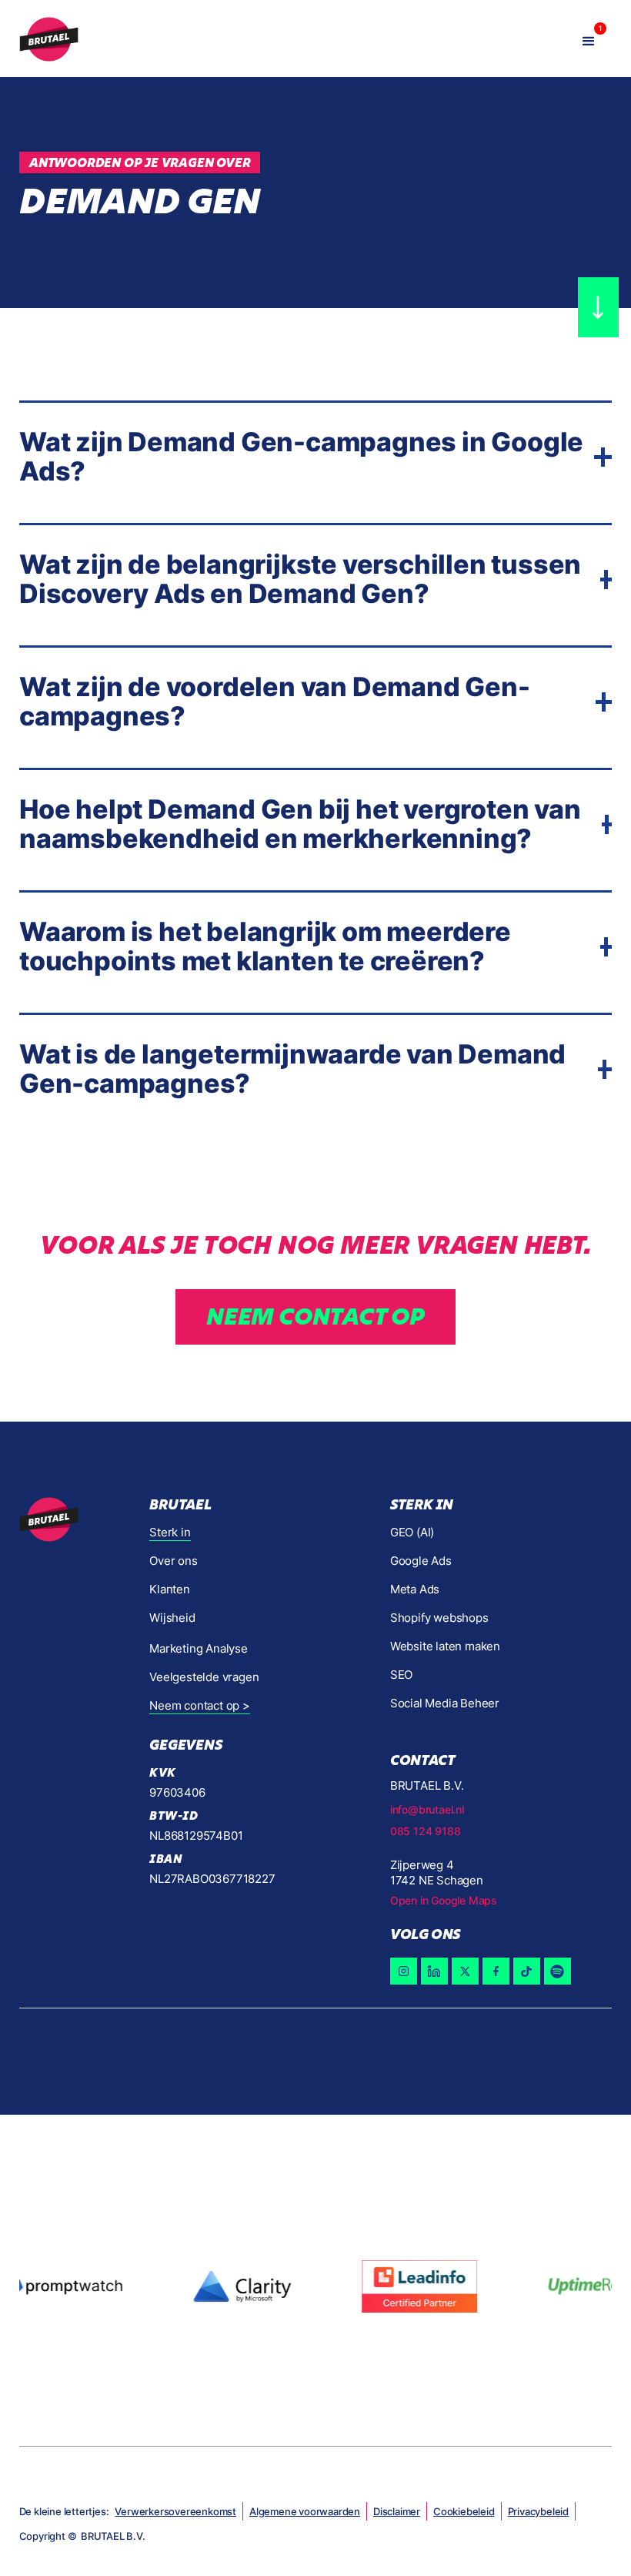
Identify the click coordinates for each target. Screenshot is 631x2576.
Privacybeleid (538, 2511)
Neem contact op (315, 1316)
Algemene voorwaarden (305, 2511)
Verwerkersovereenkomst (175, 2511)
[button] (589, 39)
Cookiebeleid (464, 2511)
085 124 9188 (426, 1831)
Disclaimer (397, 2511)
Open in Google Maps (444, 1900)
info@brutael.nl (427, 1809)
